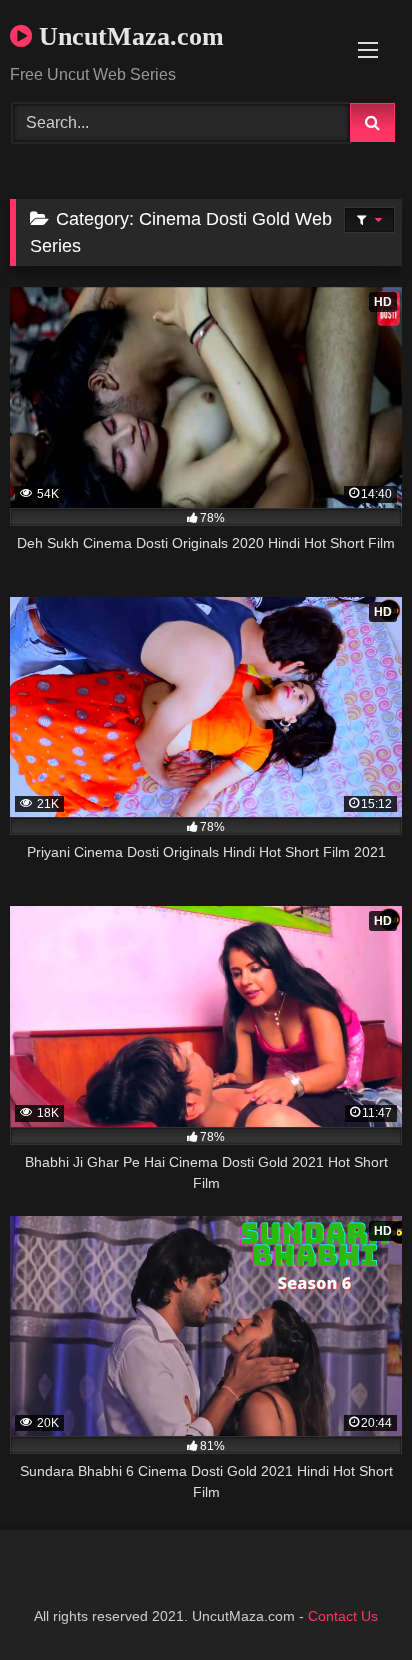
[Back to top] (350, 1600)
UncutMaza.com (128, 36)
